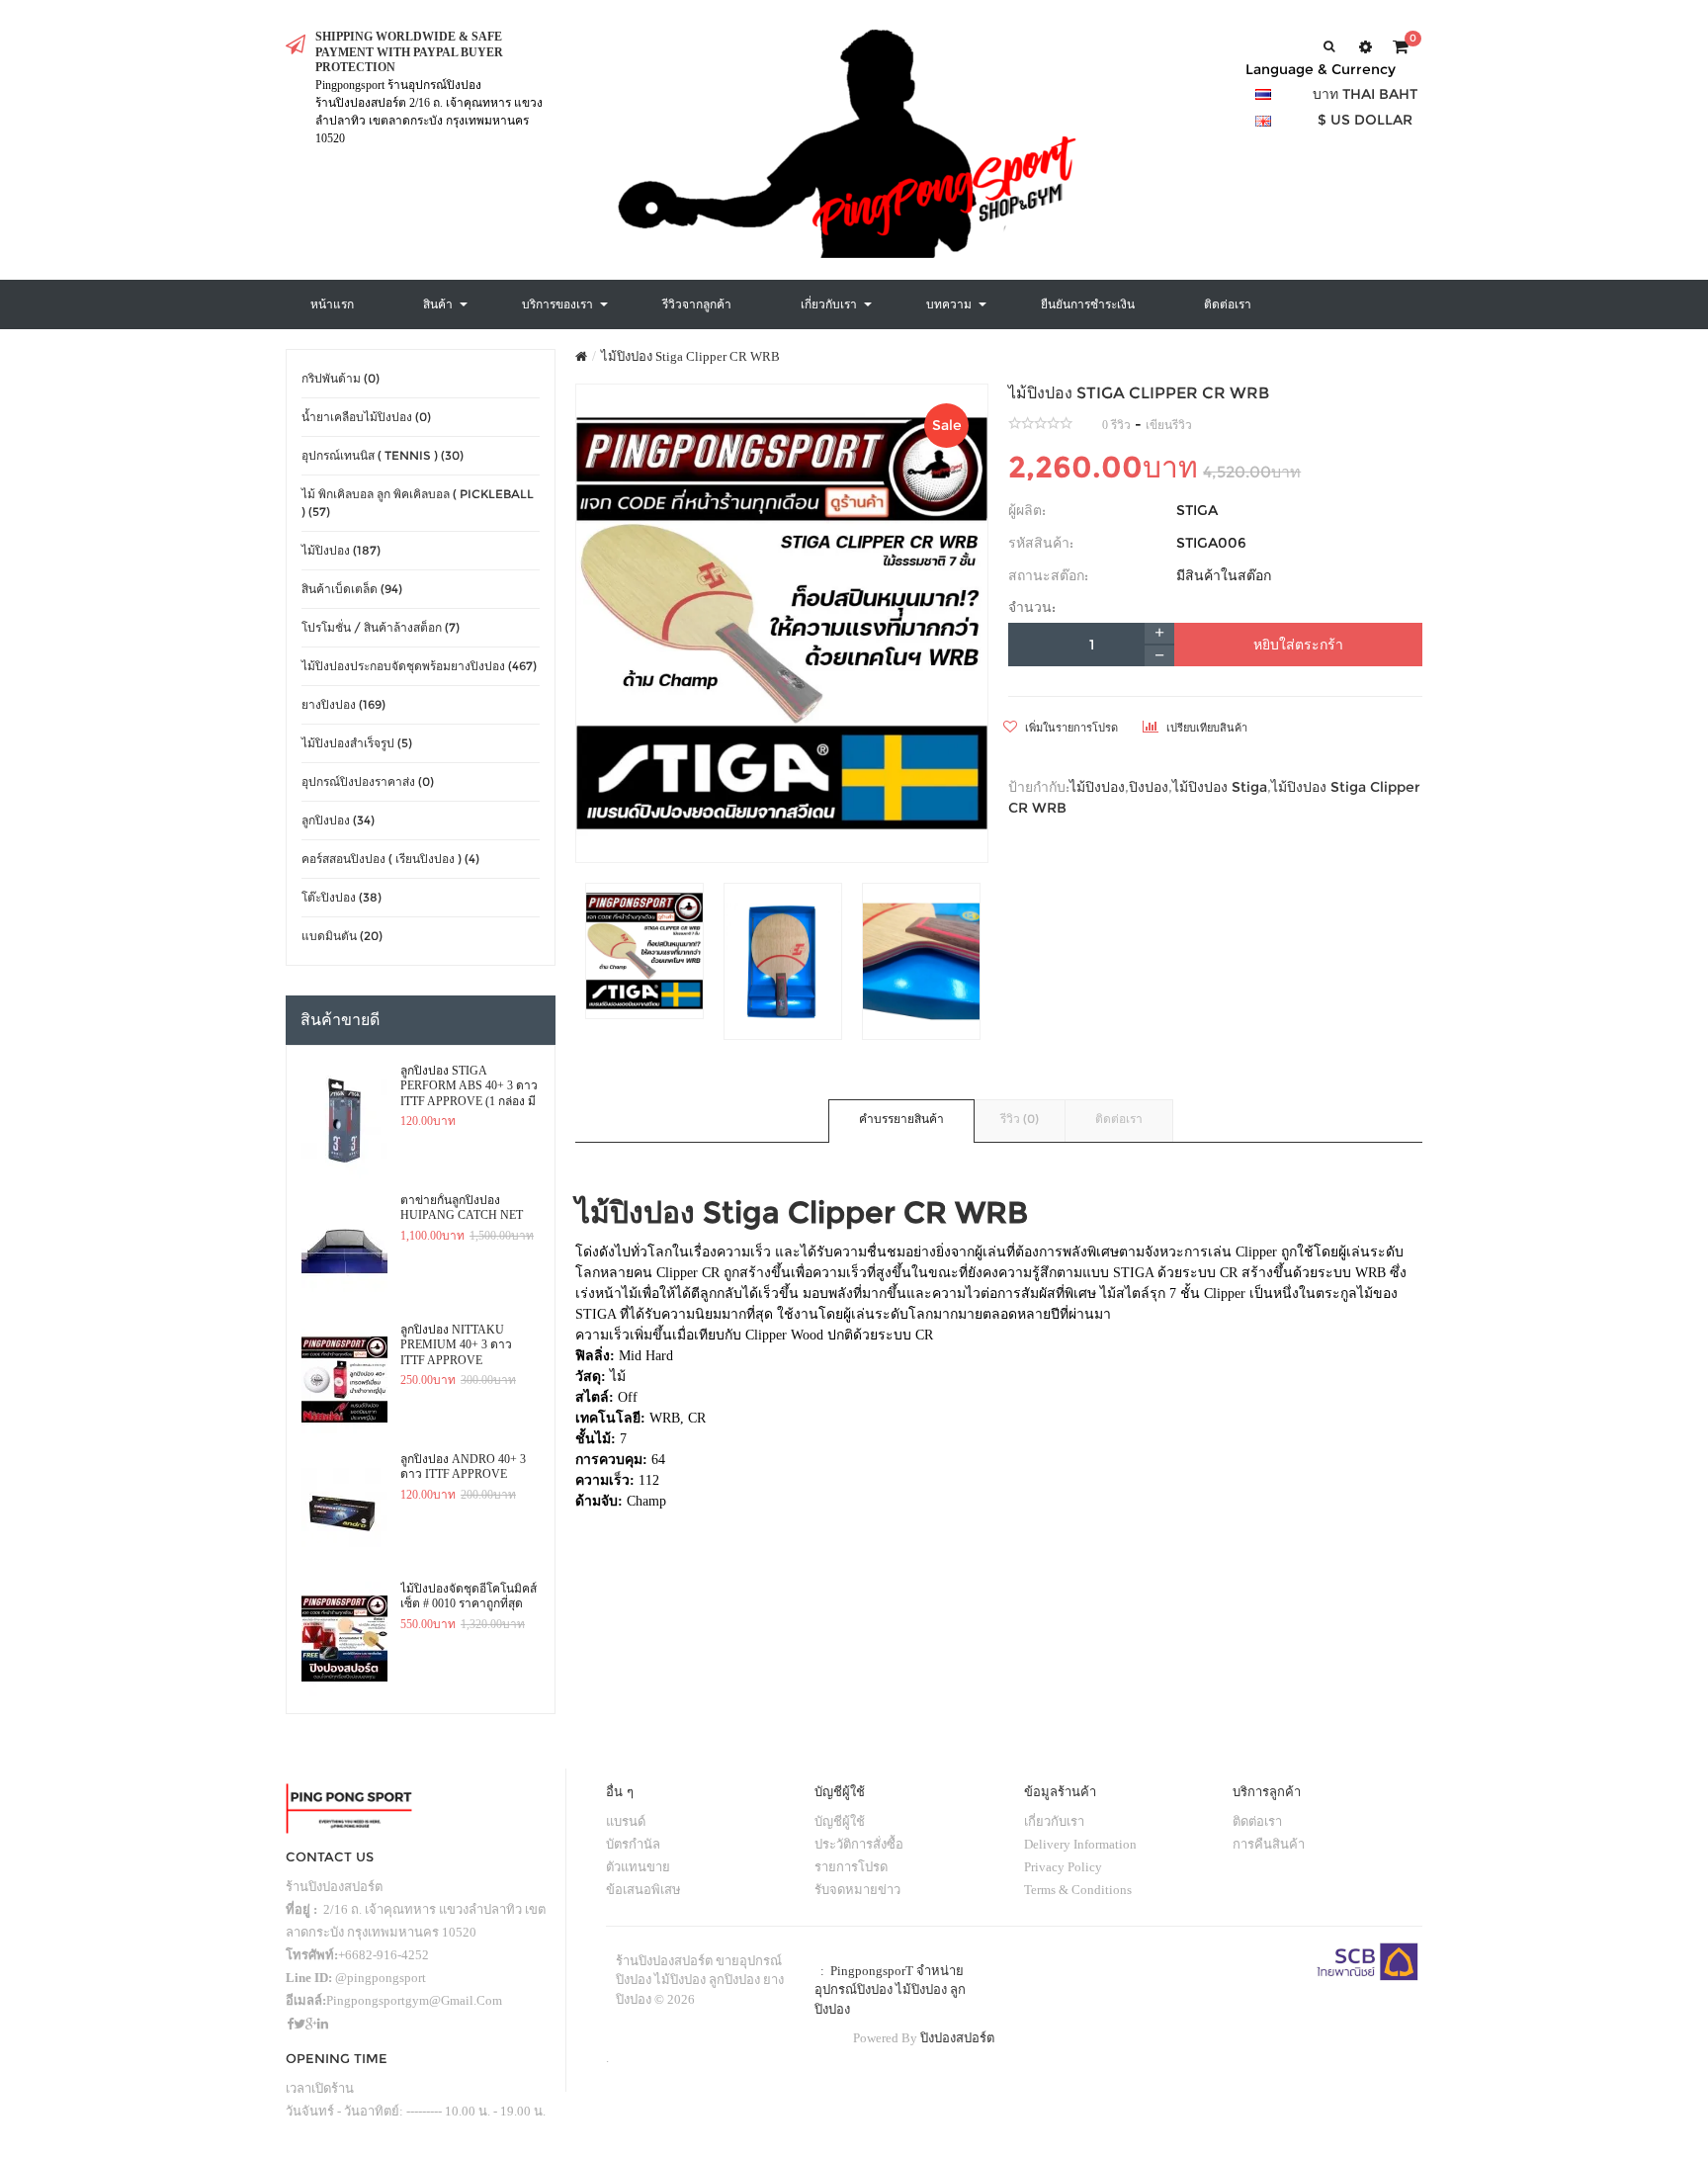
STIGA (1197, 510)
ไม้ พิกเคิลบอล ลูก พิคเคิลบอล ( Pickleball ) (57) (418, 503)
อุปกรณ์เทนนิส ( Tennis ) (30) (383, 455)
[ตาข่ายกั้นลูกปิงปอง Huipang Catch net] (344, 1251)
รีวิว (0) (1020, 1119)
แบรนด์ (626, 1821)
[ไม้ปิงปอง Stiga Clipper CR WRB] (782, 623)
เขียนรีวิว (1169, 425)
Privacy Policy (1063, 1867)
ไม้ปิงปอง (1097, 787)
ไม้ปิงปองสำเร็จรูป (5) (357, 743)
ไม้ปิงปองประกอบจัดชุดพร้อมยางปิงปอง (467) (419, 666)
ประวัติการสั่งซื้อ (859, 1844)
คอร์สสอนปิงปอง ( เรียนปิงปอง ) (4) (390, 859)
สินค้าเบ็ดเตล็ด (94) (352, 589)
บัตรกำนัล (633, 1844)
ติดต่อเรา (1119, 1119)
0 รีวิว (1116, 425)
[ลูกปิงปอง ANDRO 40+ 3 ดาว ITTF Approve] (344, 1510)
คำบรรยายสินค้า (901, 1119)
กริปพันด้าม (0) (341, 378)
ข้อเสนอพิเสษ (643, 1890)
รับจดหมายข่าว (857, 1890)
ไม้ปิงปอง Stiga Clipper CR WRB (690, 356)
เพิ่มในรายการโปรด (1070, 728)
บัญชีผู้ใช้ (840, 1821)
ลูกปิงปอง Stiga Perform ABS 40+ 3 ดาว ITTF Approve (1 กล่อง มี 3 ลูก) (469, 1086)
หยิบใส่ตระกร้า (1298, 645)
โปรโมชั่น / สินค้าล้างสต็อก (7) (381, 627)
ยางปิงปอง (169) (343, 704)
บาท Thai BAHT (1365, 94)
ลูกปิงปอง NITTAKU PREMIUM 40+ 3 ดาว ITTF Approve (456, 1345)
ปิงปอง (1149, 787)
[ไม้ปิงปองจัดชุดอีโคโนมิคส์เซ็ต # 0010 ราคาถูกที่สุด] (344, 1639)
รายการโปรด (851, 1867)
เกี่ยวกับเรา (1054, 1821)
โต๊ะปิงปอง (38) (342, 897)
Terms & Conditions (1078, 1890)
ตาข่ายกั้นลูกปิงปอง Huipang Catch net (462, 1208)
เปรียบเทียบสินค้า (1205, 728)
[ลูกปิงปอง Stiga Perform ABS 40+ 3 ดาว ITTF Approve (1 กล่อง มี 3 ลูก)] (344, 1121)
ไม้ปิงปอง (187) (341, 550)
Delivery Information (1080, 1844)
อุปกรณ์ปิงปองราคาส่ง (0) (368, 781)
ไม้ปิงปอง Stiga (1220, 787)
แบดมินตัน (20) (342, 936)
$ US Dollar (1365, 120)
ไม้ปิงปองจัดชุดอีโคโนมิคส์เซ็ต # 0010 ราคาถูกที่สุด (469, 1597)
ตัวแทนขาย (638, 1867)
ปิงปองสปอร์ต (957, 2038)
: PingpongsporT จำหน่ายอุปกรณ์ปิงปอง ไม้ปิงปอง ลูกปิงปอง (890, 1990)
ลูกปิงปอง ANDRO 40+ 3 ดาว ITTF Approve (463, 1467)
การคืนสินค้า (1269, 1844)
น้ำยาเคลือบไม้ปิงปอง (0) (366, 417)
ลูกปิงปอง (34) (338, 820)
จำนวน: (1032, 607)
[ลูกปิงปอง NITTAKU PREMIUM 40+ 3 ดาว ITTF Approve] (344, 1380)
